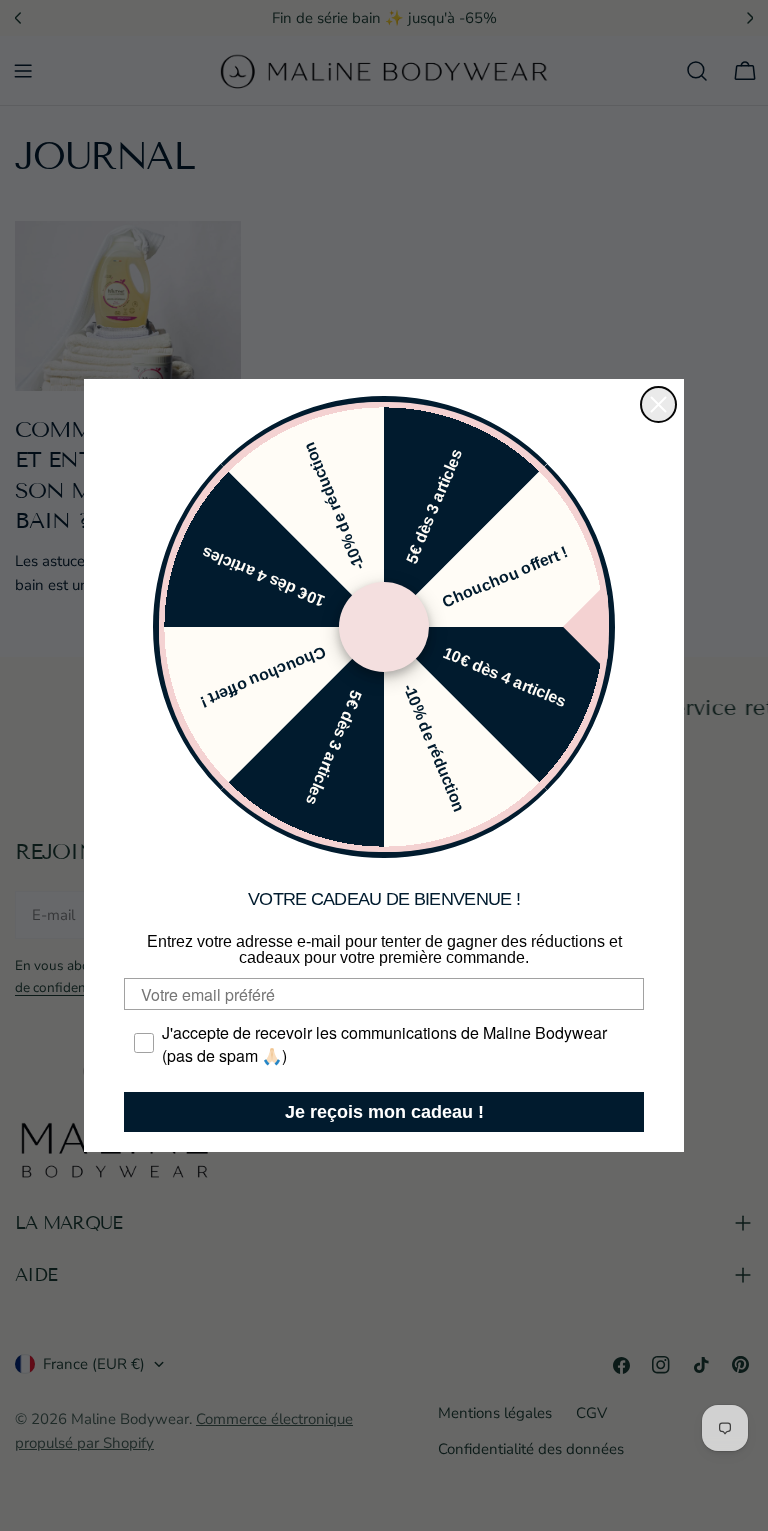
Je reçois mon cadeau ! (384, 1112)
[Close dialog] (658, 404)
